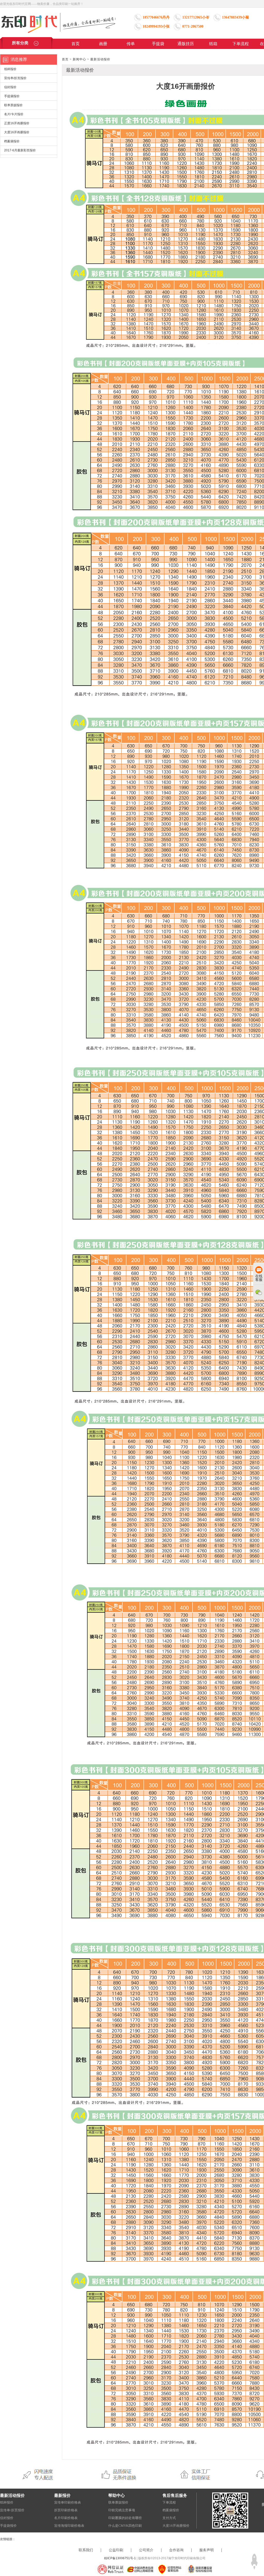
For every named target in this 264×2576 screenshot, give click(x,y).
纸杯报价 (10, 69)
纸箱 (213, 44)
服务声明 (207, 2550)
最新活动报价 (100, 59)
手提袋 (158, 44)
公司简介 (146, 2550)
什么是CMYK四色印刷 (125, 2526)
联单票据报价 (13, 105)
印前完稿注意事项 (122, 2510)
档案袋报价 (12, 141)
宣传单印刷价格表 (68, 2502)
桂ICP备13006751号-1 (120, 2558)
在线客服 (259, 1278)
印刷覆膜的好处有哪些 (125, 2518)
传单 (131, 44)
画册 (103, 44)
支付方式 (169, 2518)
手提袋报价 (12, 96)
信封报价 (10, 87)
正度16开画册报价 (17, 123)
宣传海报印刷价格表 (69, 2526)
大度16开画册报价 (17, 132)
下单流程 (241, 44)
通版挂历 (186, 44)
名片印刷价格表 (66, 2518)
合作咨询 (176, 2550)
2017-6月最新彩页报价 (20, 150)
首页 (76, 44)
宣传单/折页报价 (15, 78)
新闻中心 (79, 59)
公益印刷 (116, 2550)
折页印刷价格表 (66, 2510)
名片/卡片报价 (14, 114)
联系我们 (86, 2550)
